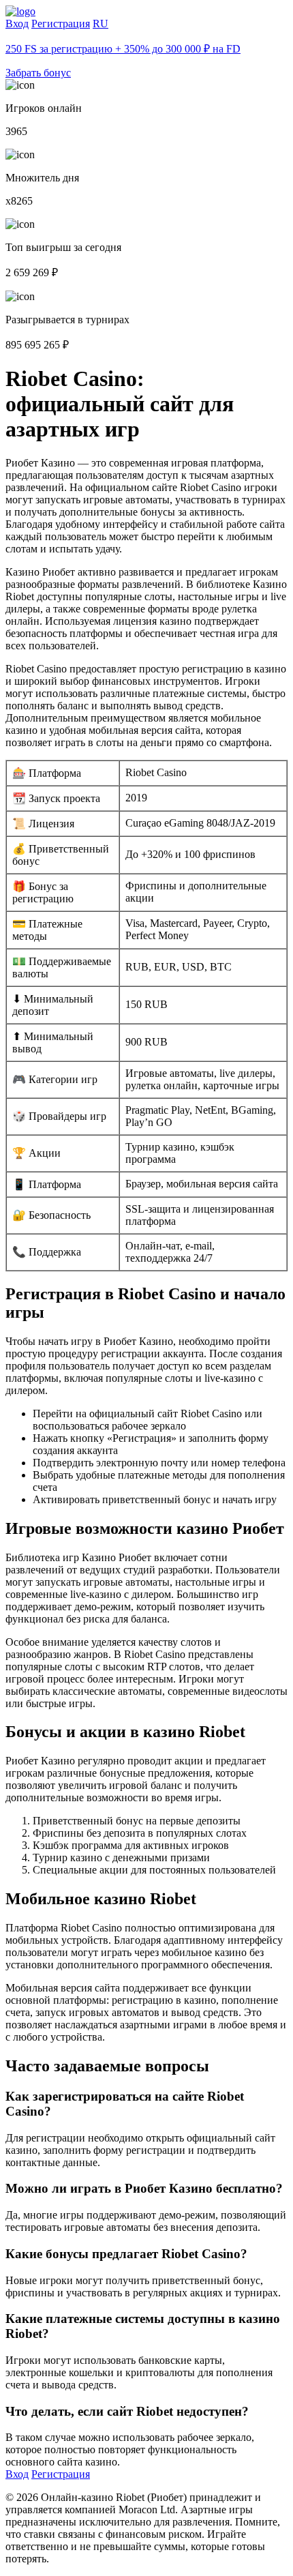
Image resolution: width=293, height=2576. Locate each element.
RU (101, 24)
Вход (17, 24)
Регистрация (61, 24)
